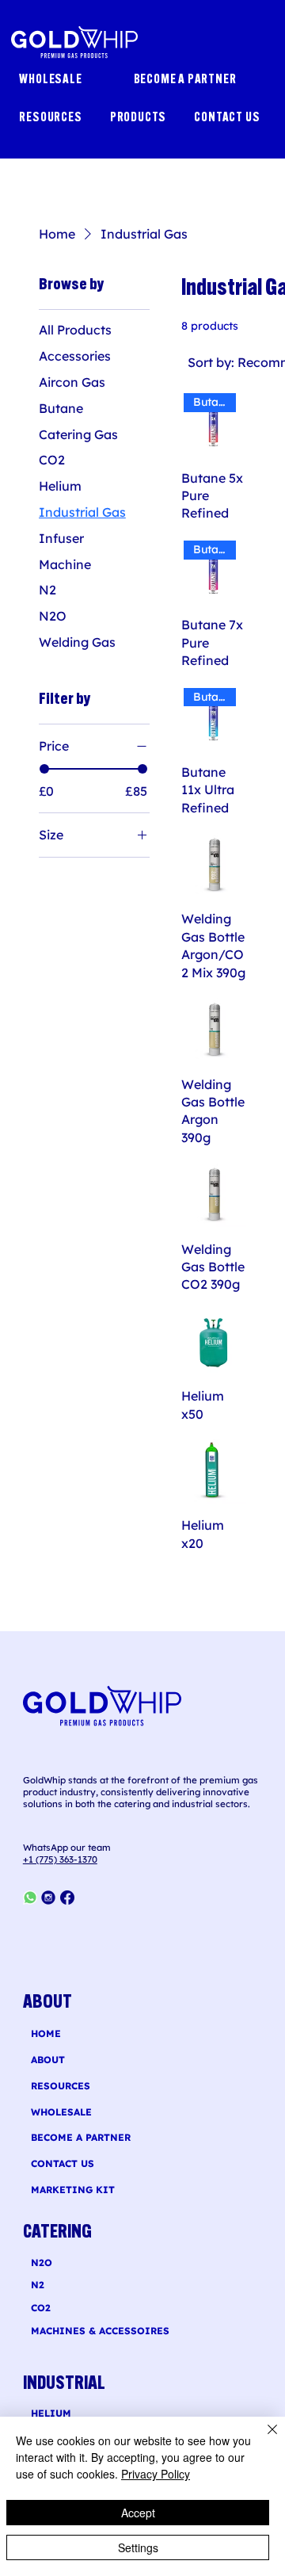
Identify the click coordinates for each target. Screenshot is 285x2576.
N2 (38, 2285)
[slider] (44, 769)
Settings (138, 2547)
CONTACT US (63, 2163)
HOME (46, 2033)
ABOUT (48, 2060)
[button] (141, 118)
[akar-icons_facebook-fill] (67, 1898)
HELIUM (51, 2413)
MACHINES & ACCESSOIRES (100, 2331)
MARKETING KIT (73, 2190)
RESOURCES (61, 2086)
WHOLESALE (61, 2112)
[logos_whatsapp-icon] (30, 1898)
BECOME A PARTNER (81, 2137)
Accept (138, 2513)
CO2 (41, 2308)
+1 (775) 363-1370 (60, 1859)
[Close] (263, 2439)
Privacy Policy (156, 2474)
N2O (42, 2263)
